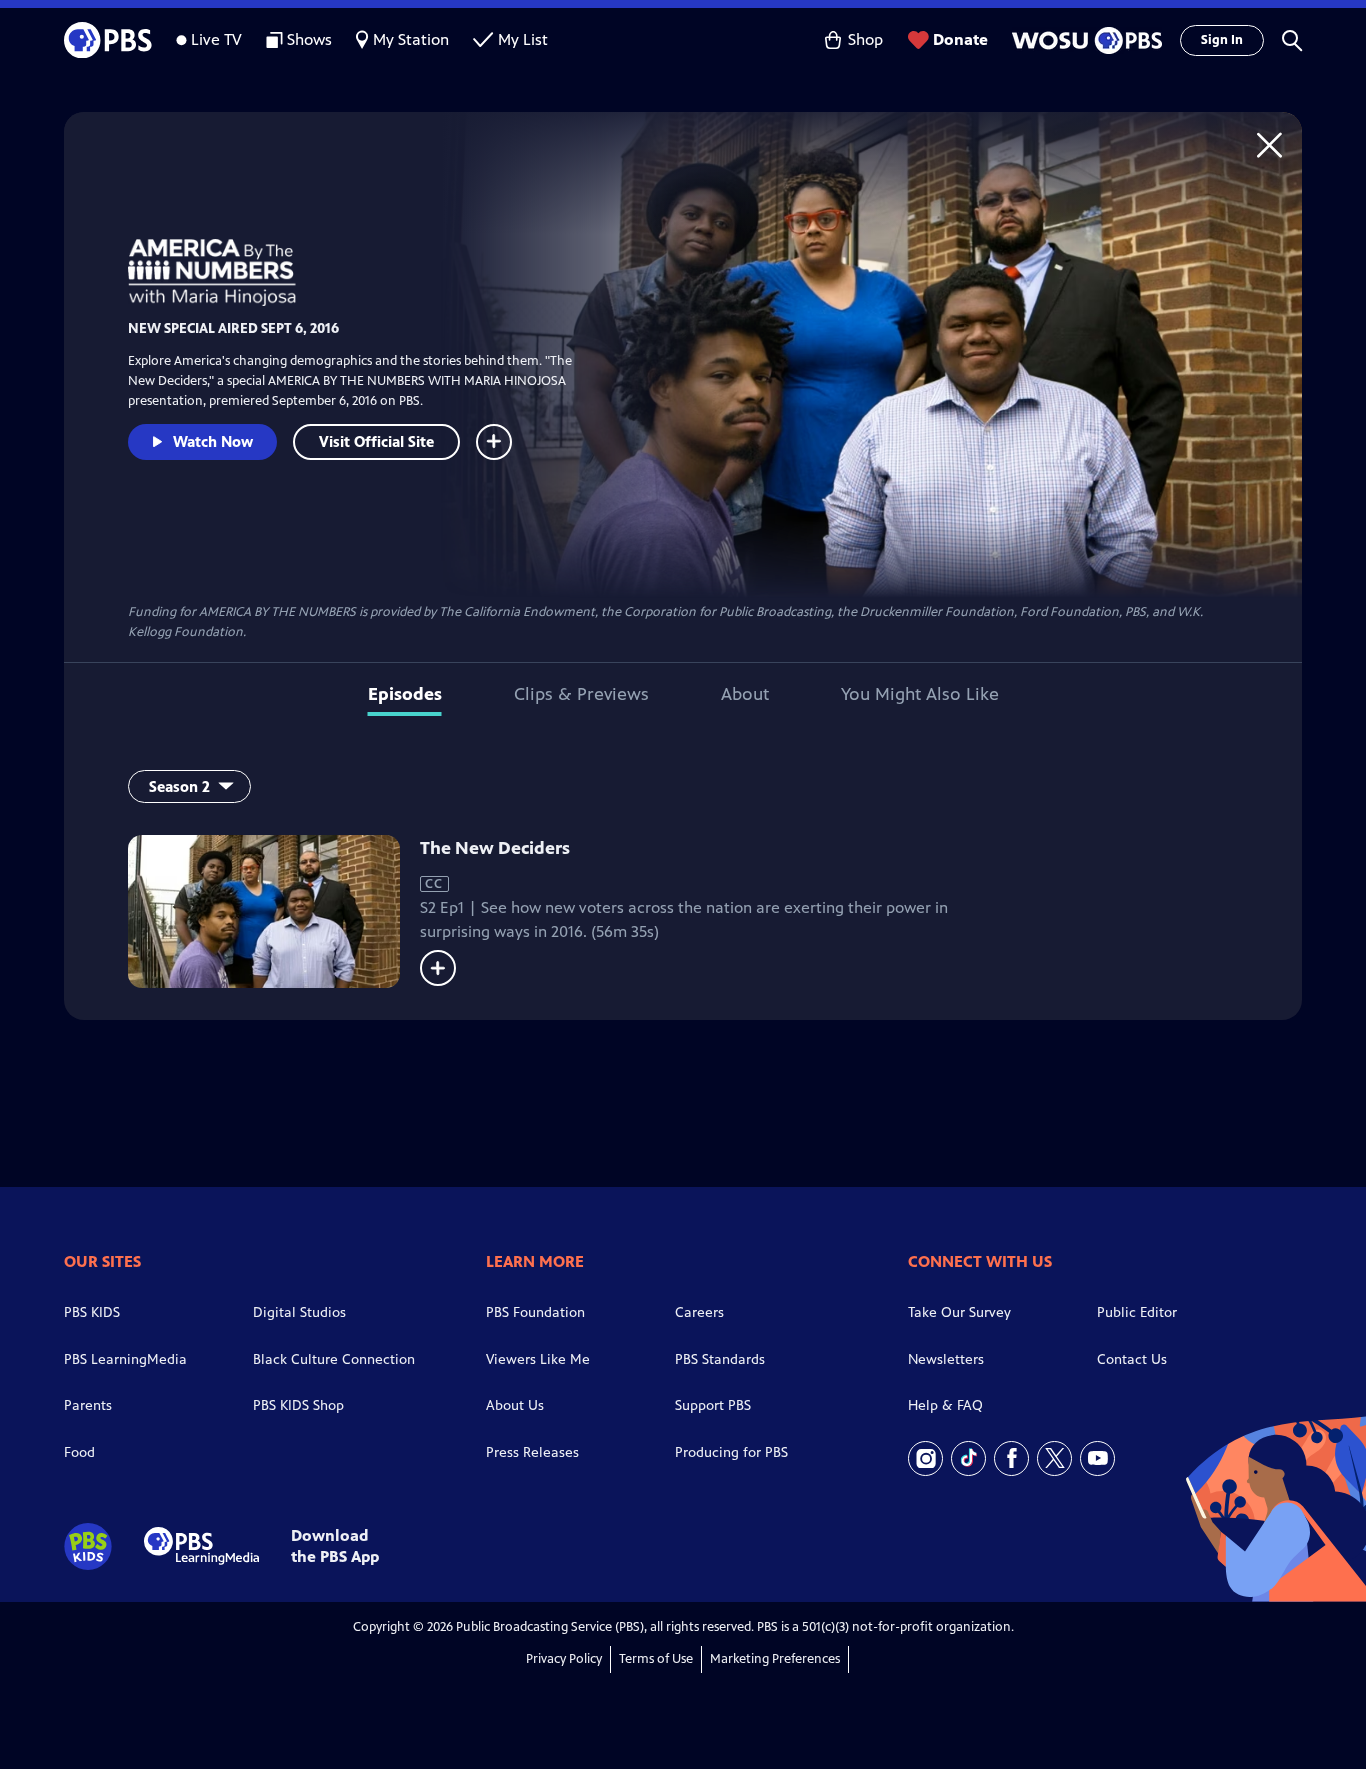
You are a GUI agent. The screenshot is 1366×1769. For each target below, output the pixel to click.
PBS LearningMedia (125, 1359)
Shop (865, 39)
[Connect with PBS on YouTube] (1097, 1458)
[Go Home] (1269, 144)
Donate (960, 39)
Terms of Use (656, 1659)
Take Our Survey (959, 1312)
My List (523, 39)
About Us (515, 1405)
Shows (309, 39)
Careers (699, 1312)
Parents (88, 1405)
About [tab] (745, 694)
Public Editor (1137, 1312)
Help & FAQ (945, 1405)
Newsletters (946, 1359)
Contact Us (1132, 1359)
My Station (411, 39)
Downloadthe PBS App (335, 1546)
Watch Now (213, 441)
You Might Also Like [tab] (920, 694)
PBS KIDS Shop (298, 1405)
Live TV (216, 39)
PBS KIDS (92, 1312)
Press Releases (532, 1452)
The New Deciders (495, 848)
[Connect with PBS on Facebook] (1011, 1458)
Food (79, 1452)
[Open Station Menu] (1084, 40)
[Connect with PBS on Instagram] (925, 1458)
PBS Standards (720, 1359)
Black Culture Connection (334, 1359)
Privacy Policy (564, 1659)
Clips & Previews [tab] (581, 694)
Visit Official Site (376, 441)
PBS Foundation (535, 1312)
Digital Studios (299, 1312)
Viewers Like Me (538, 1359)
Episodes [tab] (405, 694)
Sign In (1222, 40)
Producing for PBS (731, 1452)
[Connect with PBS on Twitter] (1054, 1458)
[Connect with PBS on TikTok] (968, 1458)
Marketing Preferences (775, 1659)
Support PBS (713, 1405)
